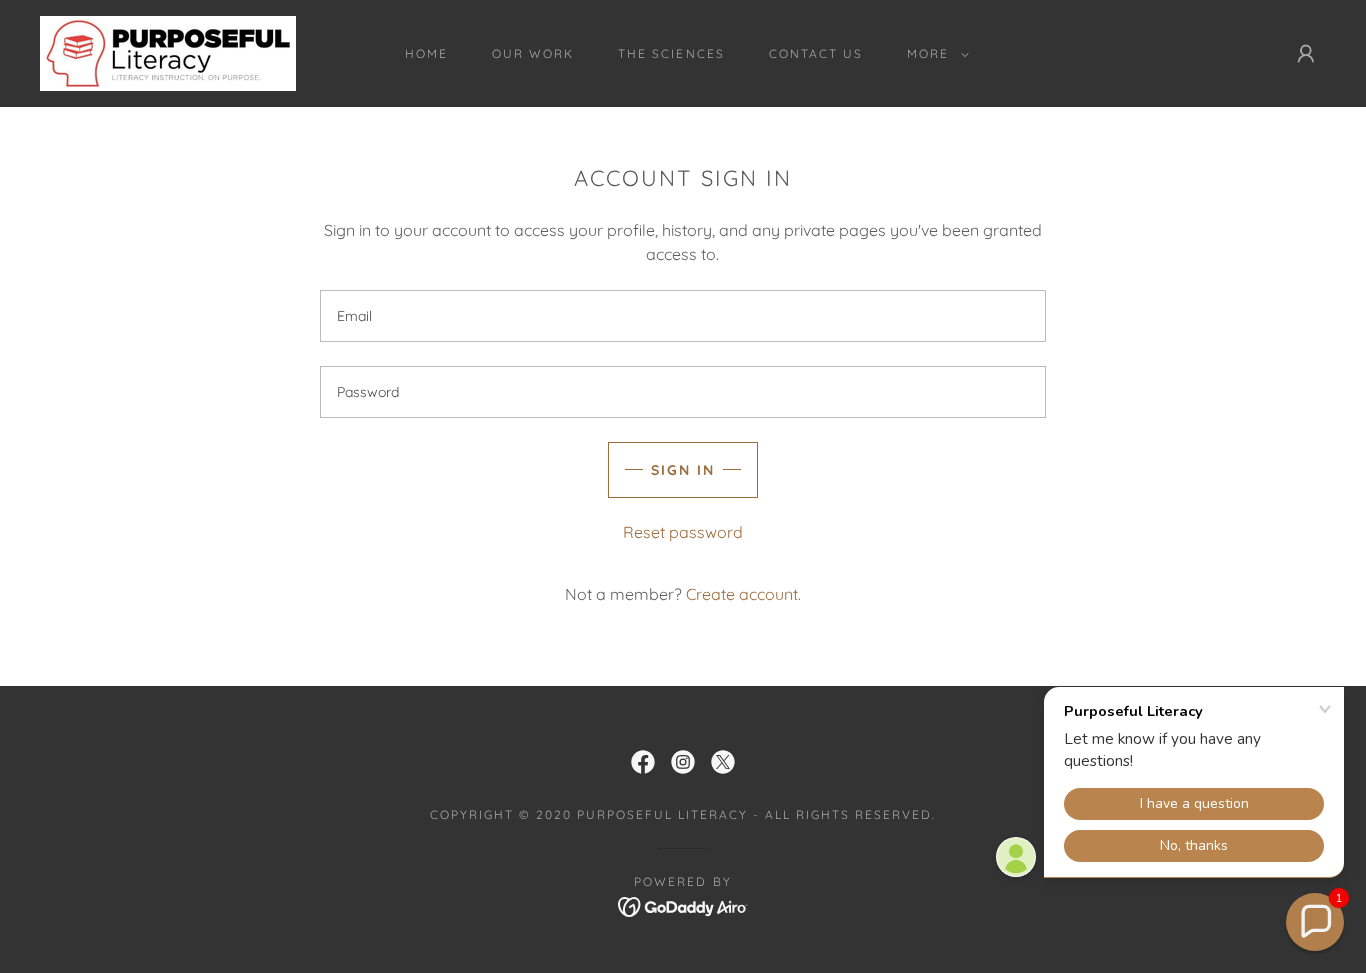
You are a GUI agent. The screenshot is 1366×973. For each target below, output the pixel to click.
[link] (168, 52)
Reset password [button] (683, 532)
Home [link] (426, 53)
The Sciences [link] (671, 53)
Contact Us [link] (816, 53)
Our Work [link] (533, 53)
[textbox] (682, 316)
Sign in (683, 470)
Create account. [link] (743, 594)
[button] (934, 54)
